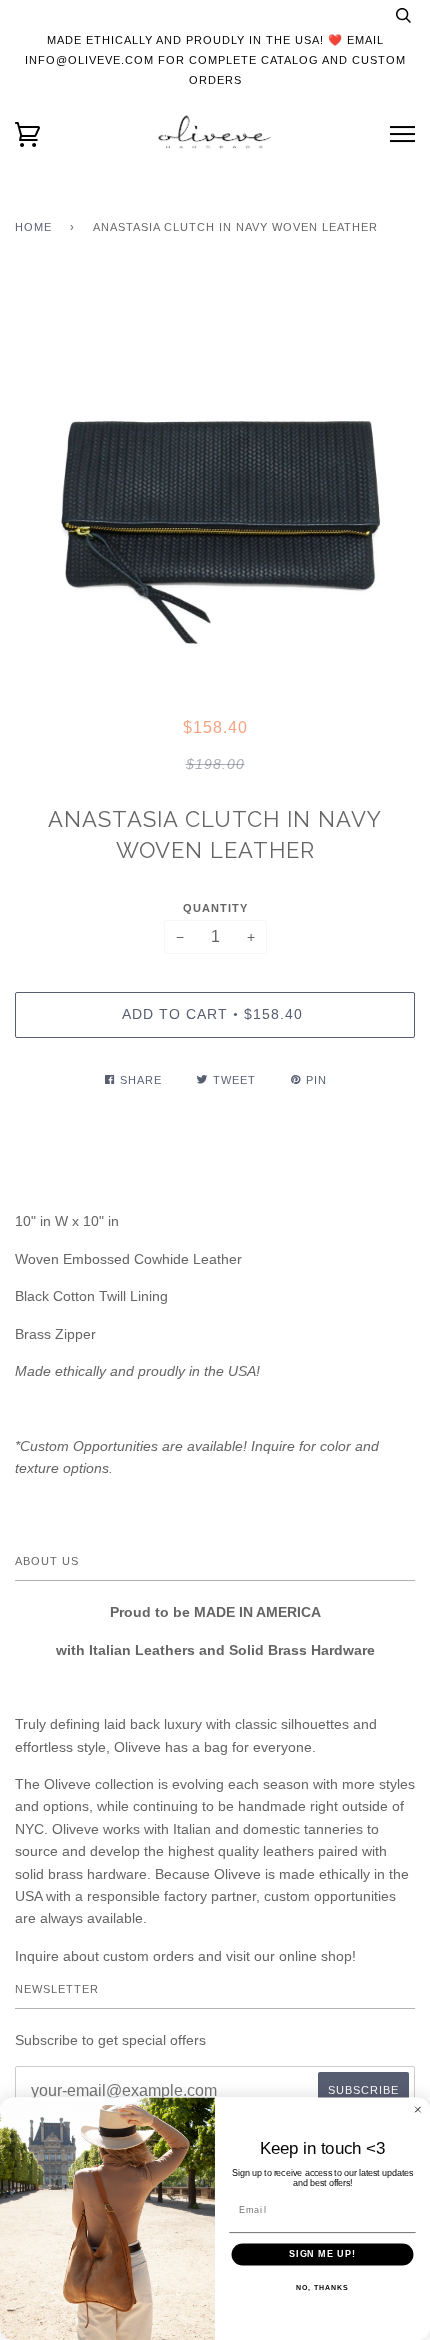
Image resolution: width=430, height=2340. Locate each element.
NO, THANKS (322, 2288)
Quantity (215, 908)
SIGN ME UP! (322, 2254)
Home (33, 227)
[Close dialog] (417, 2109)
